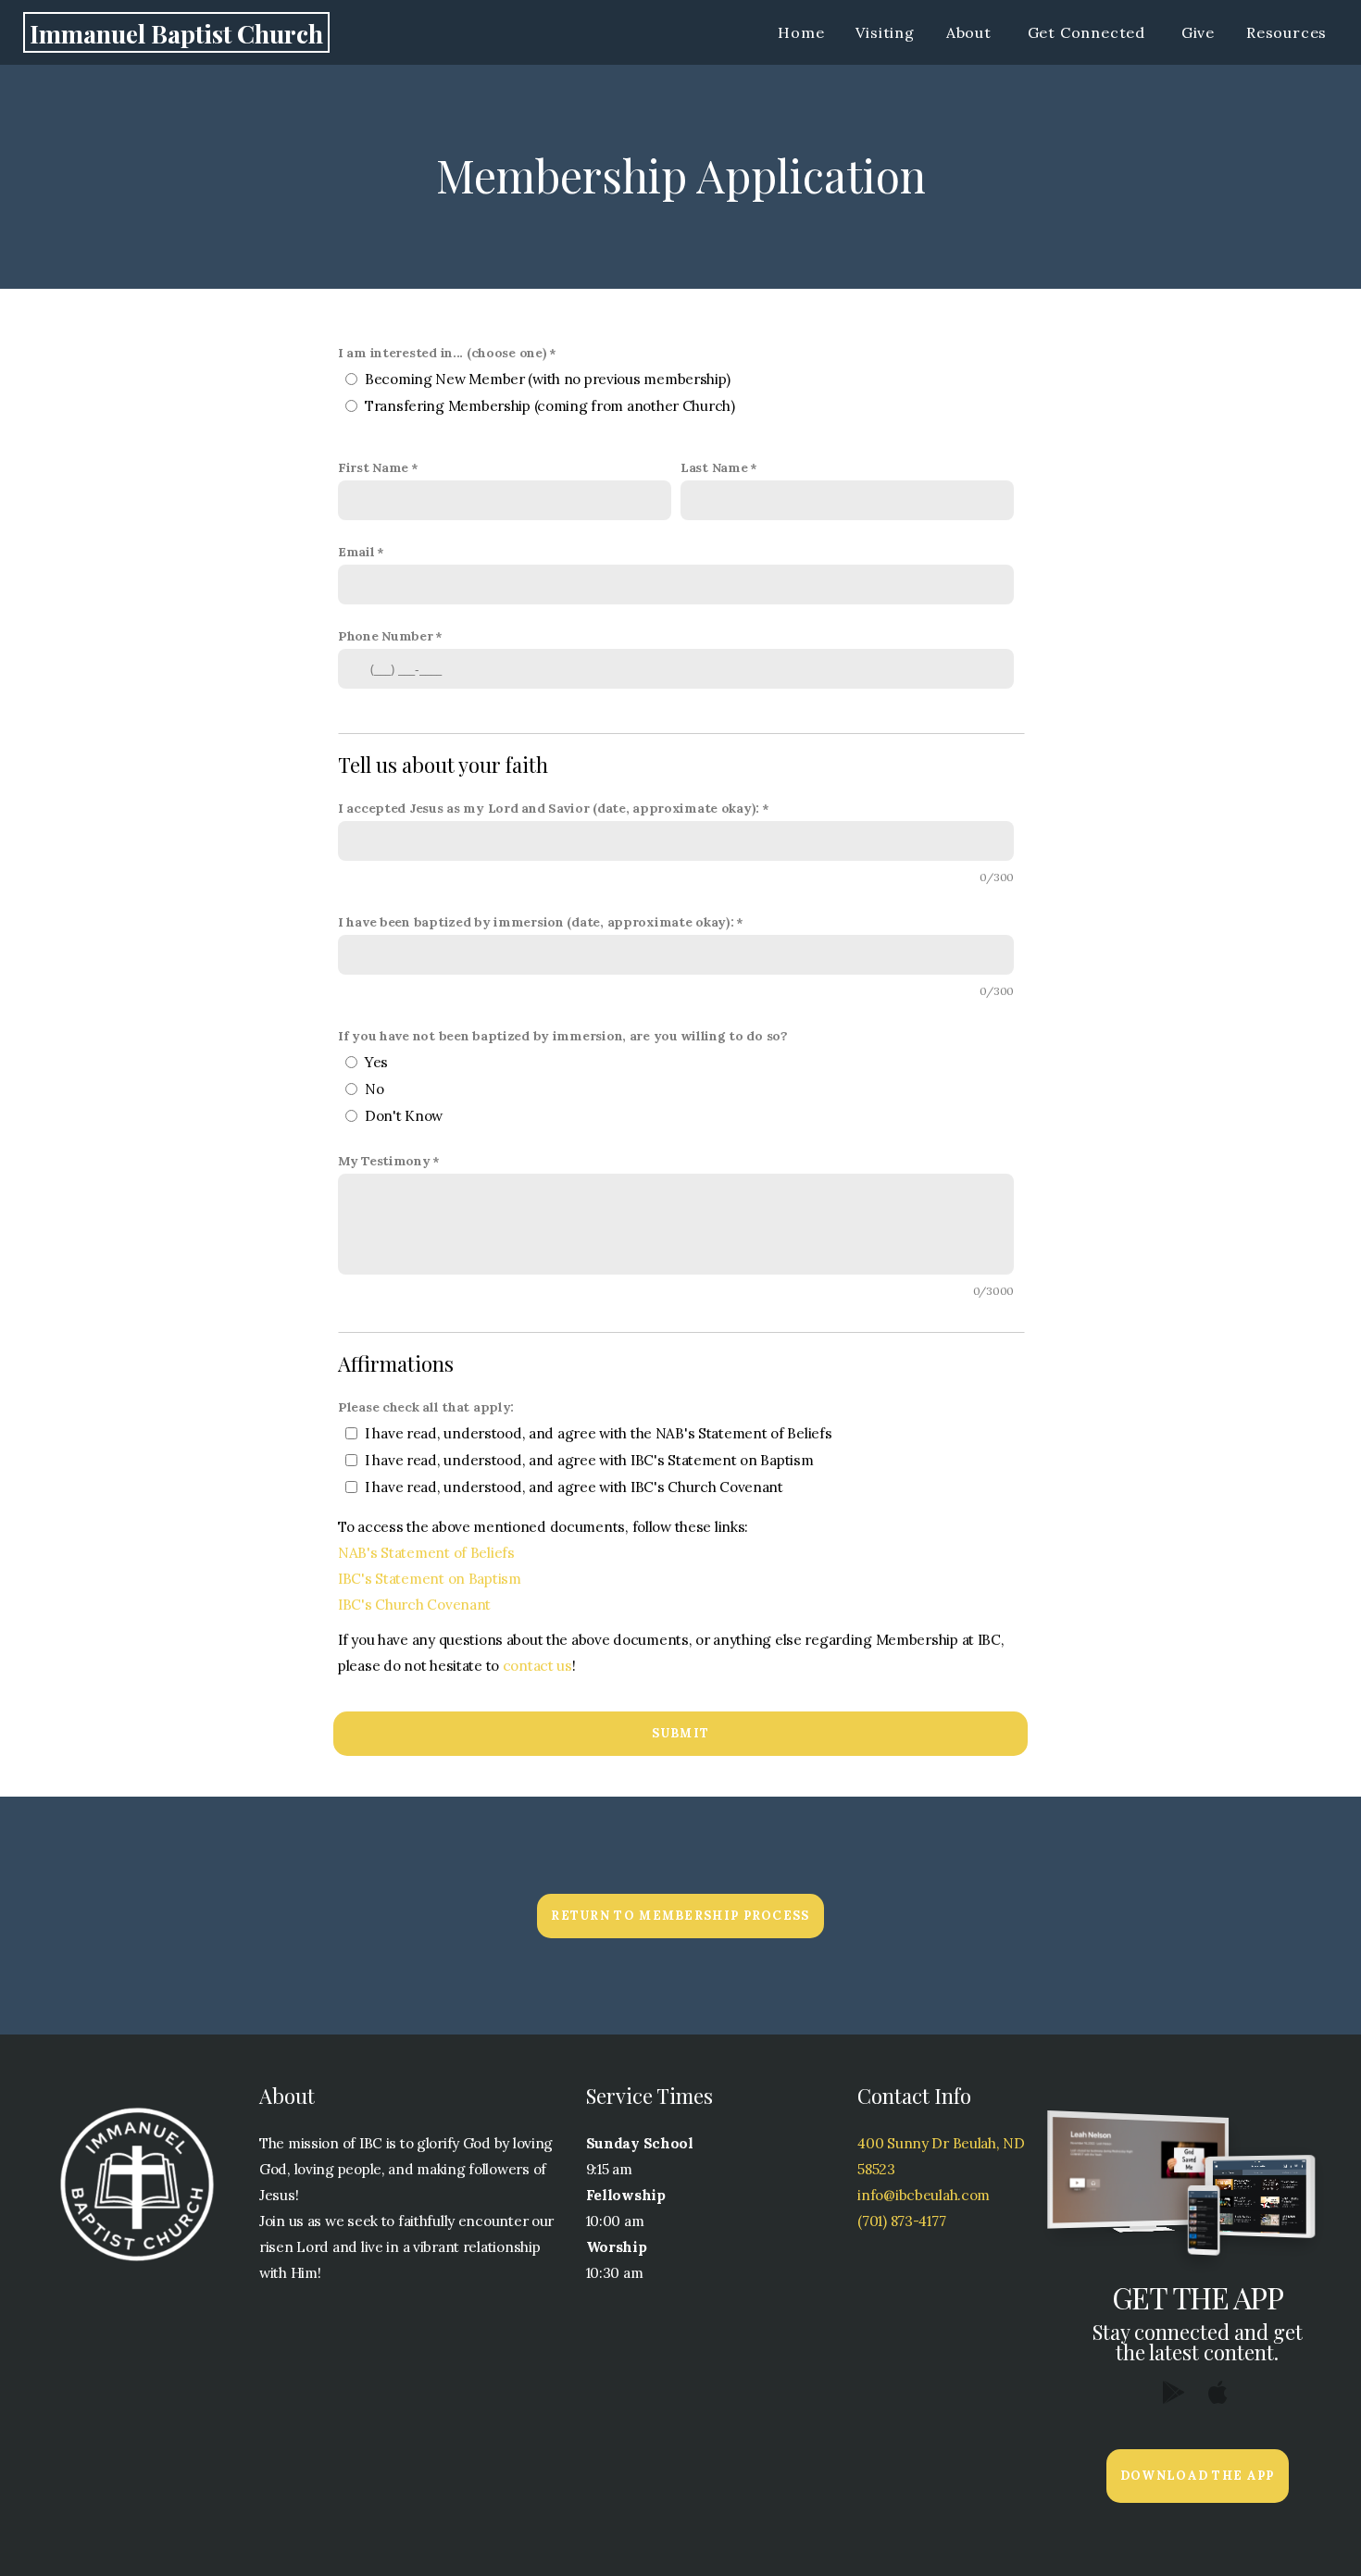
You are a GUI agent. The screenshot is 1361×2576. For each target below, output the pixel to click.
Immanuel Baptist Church (176, 33)
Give (1198, 32)
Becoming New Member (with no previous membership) (547, 379)
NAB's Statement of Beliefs (426, 1553)
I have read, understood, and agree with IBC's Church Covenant (574, 1487)
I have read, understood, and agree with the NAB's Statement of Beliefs (598, 1433)
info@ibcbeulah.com (924, 2195)
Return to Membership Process (680, 1916)
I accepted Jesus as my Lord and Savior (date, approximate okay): (549, 808)
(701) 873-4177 (901, 2221)
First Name (373, 467)
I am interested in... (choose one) (442, 353)
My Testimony (384, 1161)
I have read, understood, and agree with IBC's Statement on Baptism (589, 1460)
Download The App (1198, 2476)
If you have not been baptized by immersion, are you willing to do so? (563, 1036)
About (971, 32)
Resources (1289, 32)
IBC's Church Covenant (414, 1605)
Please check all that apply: (426, 1407)
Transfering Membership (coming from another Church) (550, 406)
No (374, 1089)
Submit (681, 1733)
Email (356, 552)
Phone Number (386, 636)
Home (801, 32)
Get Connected (1089, 32)
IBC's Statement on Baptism (430, 1579)
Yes (376, 1062)
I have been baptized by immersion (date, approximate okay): (536, 922)
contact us (536, 1666)
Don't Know (404, 1116)
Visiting (885, 32)
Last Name (714, 467)
